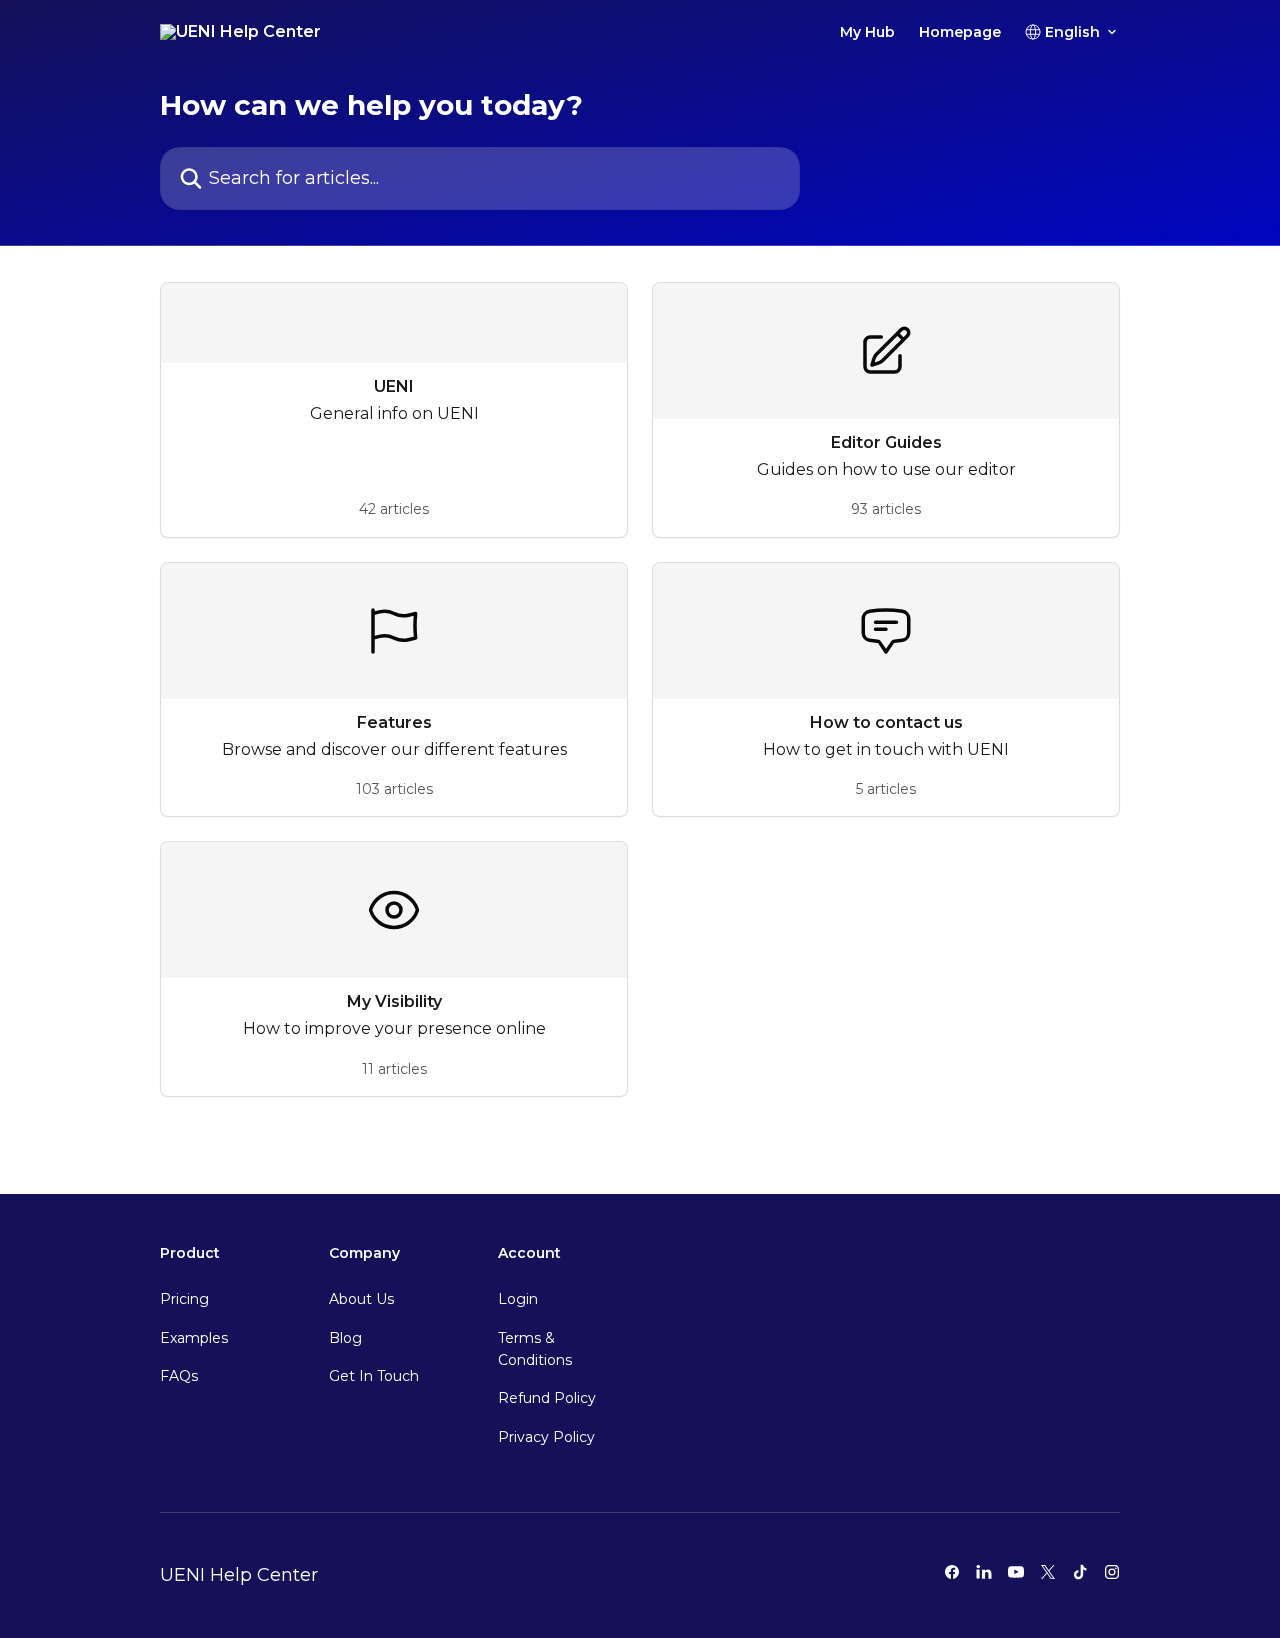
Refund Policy (547, 1398)
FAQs (179, 1376)
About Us (361, 1299)
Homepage (960, 32)
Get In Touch (374, 1376)
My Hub (867, 32)
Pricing (184, 1299)
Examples (194, 1338)
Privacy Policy (546, 1437)
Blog (345, 1338)
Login (518, 1299)
